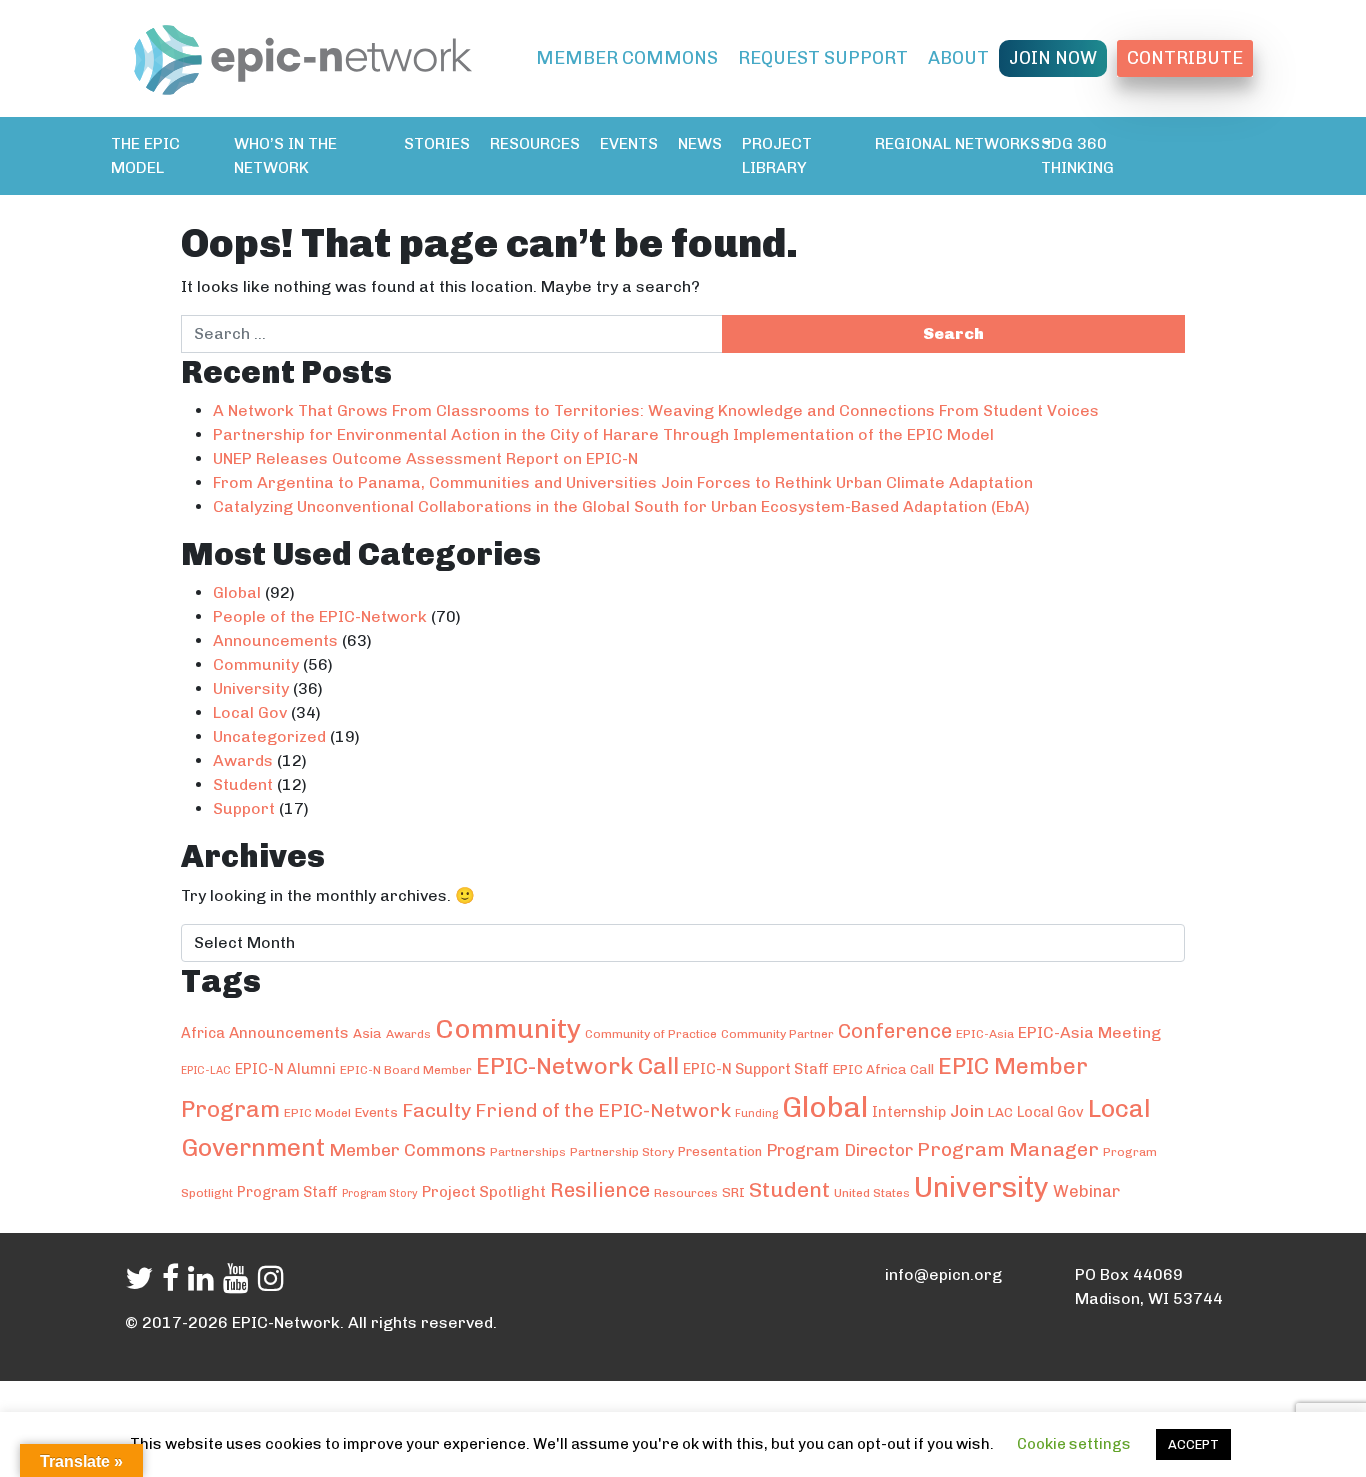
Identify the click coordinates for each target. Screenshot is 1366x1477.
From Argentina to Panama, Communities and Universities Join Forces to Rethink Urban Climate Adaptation (623, 482)
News (700, 143)
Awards (243, 760)
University (251, 688)
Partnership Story (622, 1152)
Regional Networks (957, 143)
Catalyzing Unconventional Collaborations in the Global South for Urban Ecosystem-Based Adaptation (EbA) (621, 506)
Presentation (720, 1151)
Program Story (380, 1193)
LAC (1000, 1112)
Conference (895, 1031)
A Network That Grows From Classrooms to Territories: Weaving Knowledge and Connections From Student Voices (656, 410)
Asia (367, 1033)
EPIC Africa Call (883, 1069)
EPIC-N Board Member (406, 1070)
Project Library (777, 155)
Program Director (839, 1150)
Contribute (1185, 58)
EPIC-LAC (206, 1070)
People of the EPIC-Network (320, 616)
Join (967, 1110)
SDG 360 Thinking (1077, 155)
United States (872, 1193)
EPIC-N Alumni (285, 1069)
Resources (535, 143)
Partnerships (528, 1152)
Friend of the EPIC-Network (603, 1110)
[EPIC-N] (303, 56)
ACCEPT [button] (1193, 1444)
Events (629, 143)
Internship (909, 1112)
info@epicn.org (943, 1274)
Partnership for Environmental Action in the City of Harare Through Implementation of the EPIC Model (603, 434)
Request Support (823, 58)
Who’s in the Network (285, 155)
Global (237, 592)
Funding (756, 1113)
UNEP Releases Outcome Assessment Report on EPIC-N (425, 458)
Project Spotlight (484, 1192)
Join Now (1053, 58)
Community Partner (777, 1034)
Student (243, 784)
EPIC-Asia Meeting (1089, 1032)
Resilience (600, 1190)
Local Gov (250, 712)
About (958, 58)
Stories (437, 143)
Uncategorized (269, 736)
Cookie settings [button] (1074, 1444)
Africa (203, 1033)
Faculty (436, 1110)
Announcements (275, 640)
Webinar (1086, 1191)
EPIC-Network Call (577, 1066)
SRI (733, 1192)
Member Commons (627, 58)
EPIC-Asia (985, 1034)
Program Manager (1008, 1149)
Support (244, 808)
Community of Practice (651, 1034)
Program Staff (287, 1192)
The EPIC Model (145, 155)
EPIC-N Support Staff (756, 1069)
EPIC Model (317, 1113)
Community (256, 664)
